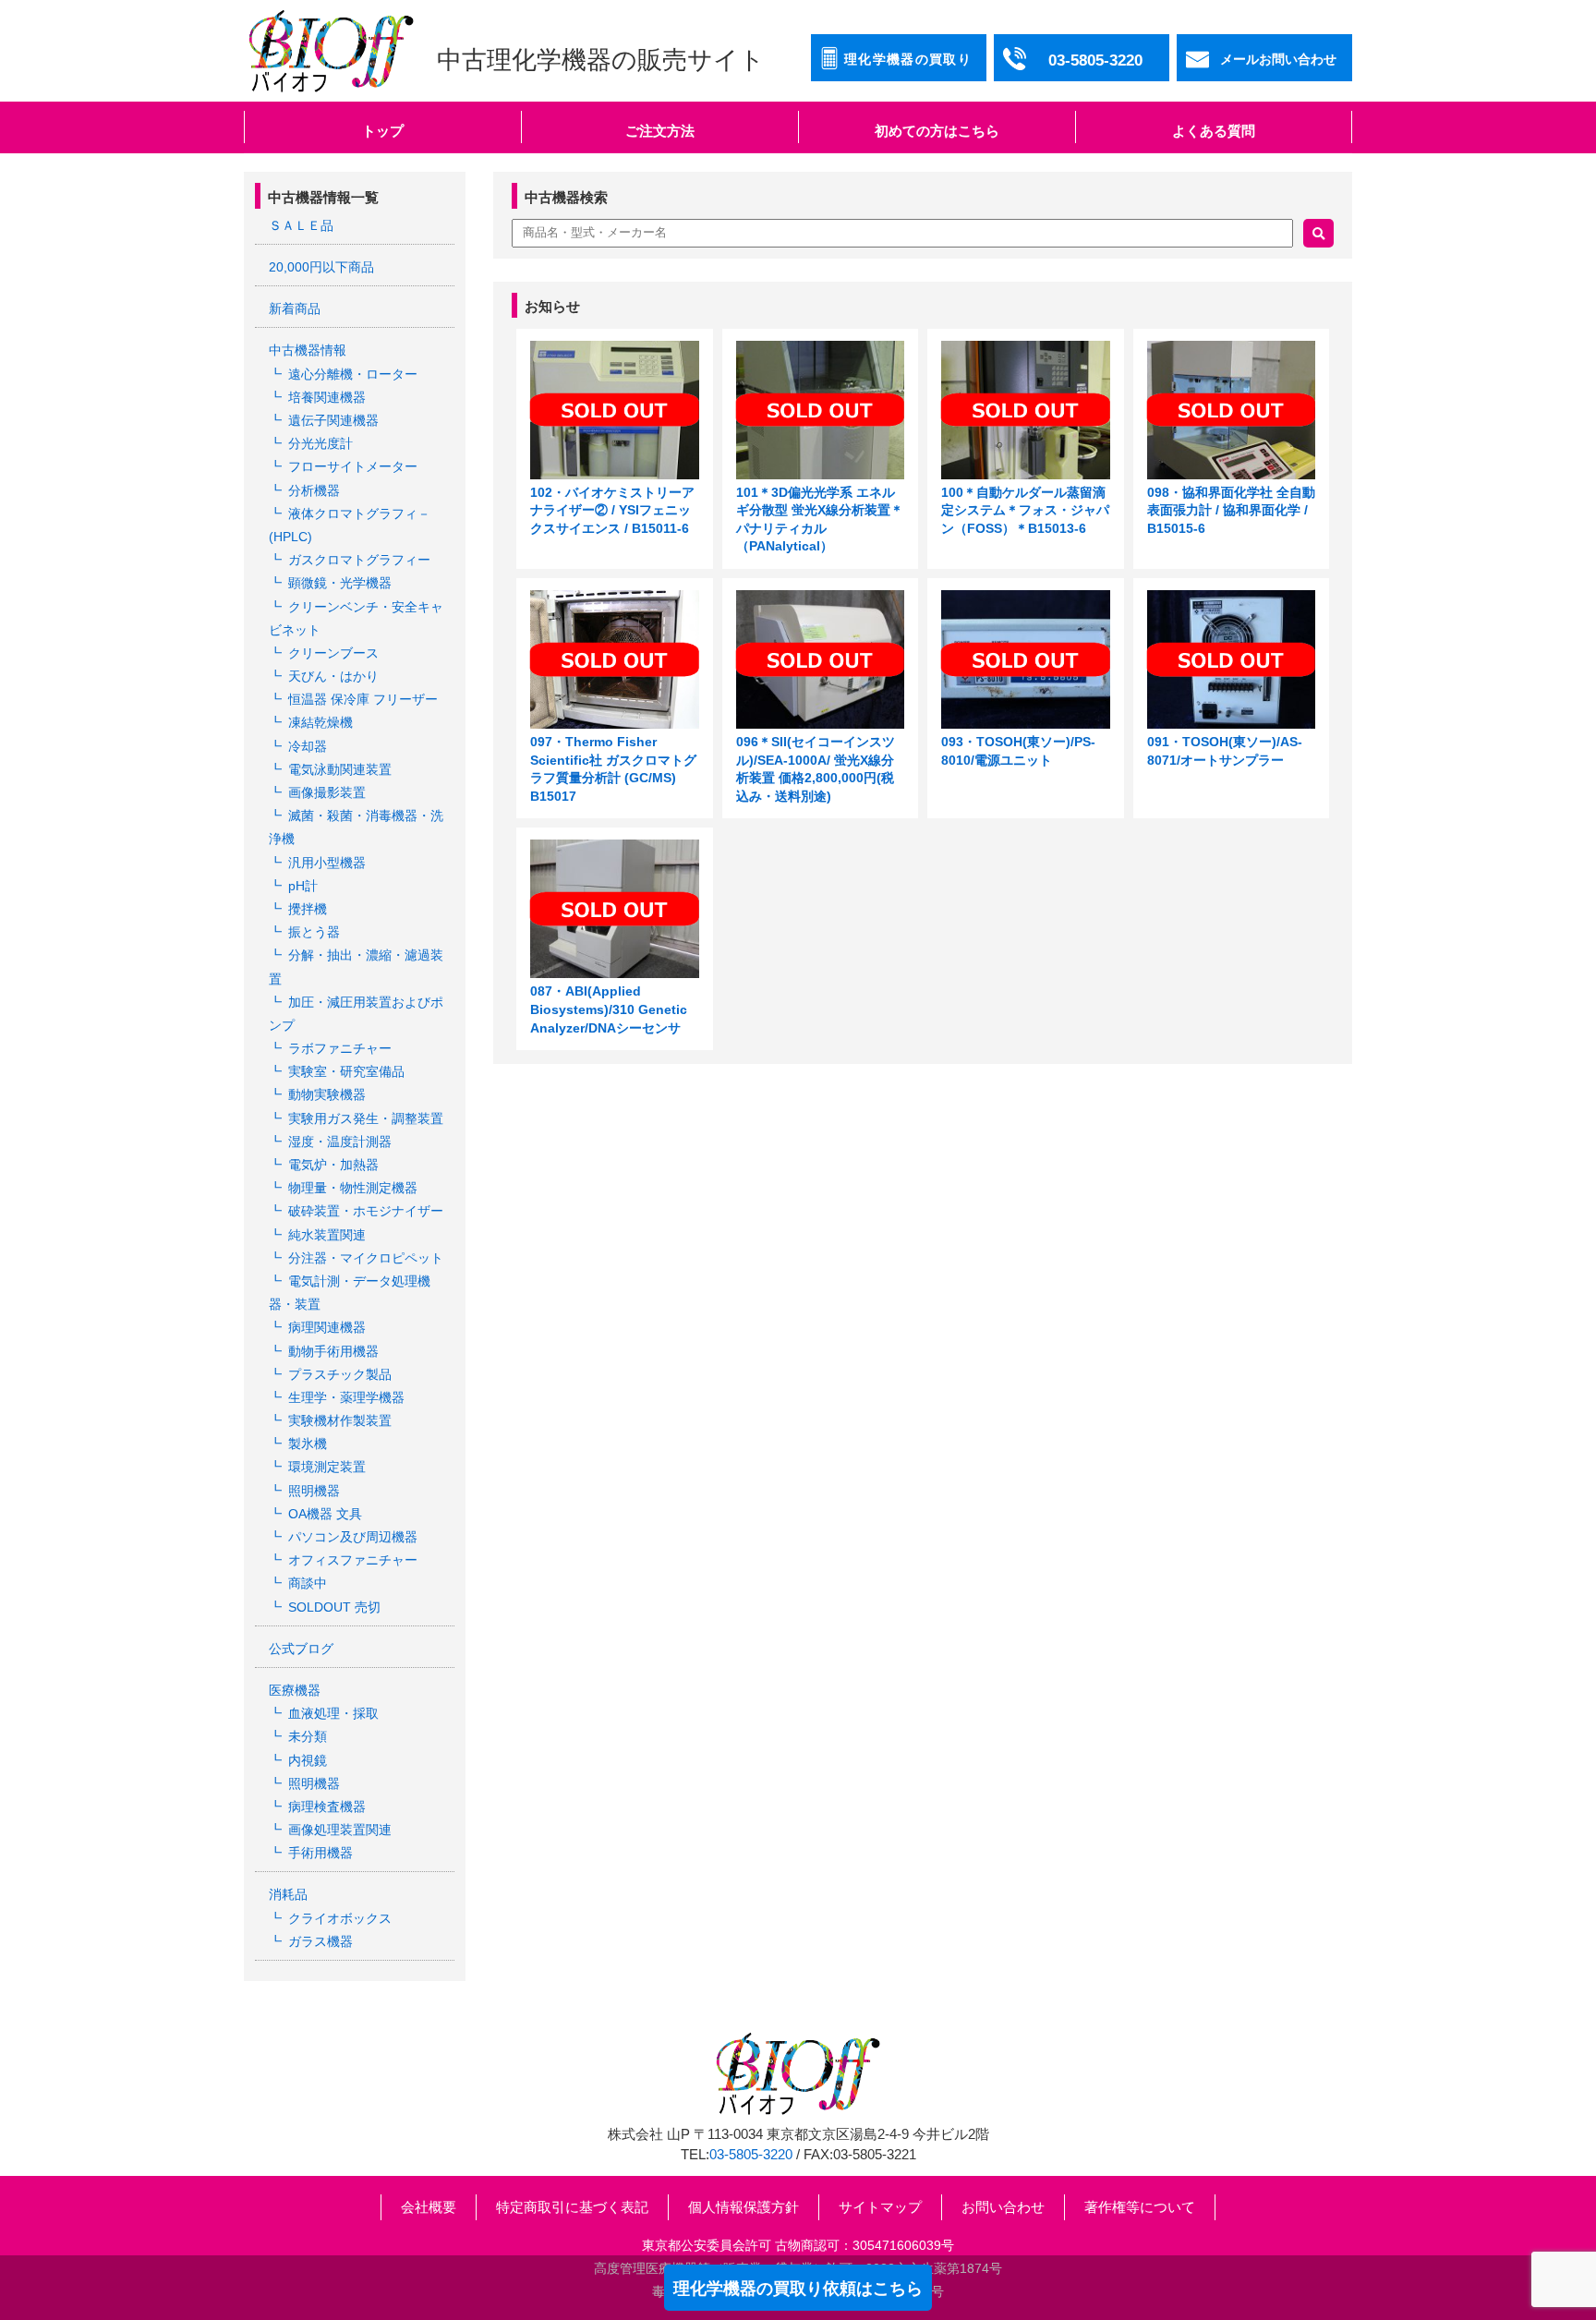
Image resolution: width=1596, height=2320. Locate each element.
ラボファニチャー (340, 1048)
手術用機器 (320, 1853)
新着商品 (295, 308)
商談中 (308, 1583)
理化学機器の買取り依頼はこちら (798, 2289)
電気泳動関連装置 (340, 769)
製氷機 (308, 1444)
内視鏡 (308, 1760)
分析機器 (314, 490)
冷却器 (308, 746)
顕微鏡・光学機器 (340, 583)
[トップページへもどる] (331, 51)
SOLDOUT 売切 (334, 1607)
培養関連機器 (327, 397)
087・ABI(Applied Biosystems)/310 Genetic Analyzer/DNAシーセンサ (609, 1009)
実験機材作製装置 (340, 1420)
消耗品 (288, 1894)
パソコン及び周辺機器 (353, 1537)
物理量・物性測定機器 (353, 1188)
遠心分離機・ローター (353, 374)
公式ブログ (301, 1649)
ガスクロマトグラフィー (359, 560)
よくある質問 (1214, 131)
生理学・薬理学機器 (346, 1397)
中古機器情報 (308, 350)
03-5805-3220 (751, 2155)
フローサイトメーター (353, 466)
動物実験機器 (327, 1094)
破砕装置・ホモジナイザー (366, 1211)
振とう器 (314, 932)
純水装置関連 (327, 1235)
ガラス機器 (320, 1941)
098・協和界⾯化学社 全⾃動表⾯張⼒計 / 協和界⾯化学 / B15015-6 (1231, 510)
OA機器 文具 (325, 1514)
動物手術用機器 (333, 1351)
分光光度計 (320, 443)
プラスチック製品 (340, 1374)
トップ (383, 131)
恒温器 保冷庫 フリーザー (363, 699)
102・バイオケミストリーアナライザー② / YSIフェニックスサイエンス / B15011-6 (612, 510)
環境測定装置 (327, 1467)
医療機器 (295, 1690)
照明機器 (314, 1491)
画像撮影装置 (327, 792)
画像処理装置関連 (340, 1830)
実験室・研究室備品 (346, 1071)
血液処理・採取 (333, 1713)
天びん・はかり (333, 676)
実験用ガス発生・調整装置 (366, 1118)
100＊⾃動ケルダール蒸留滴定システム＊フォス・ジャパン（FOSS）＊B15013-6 (1025, 510)
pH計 (303, 886)
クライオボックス (340, 1918)
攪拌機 (308, 909)
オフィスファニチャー (353, 1560)
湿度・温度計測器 (340, 1142)
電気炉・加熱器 (333, 1165)
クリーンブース (333, 653)
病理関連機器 (327, 1327)
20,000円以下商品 (321, 267)
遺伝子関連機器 (333, 420)
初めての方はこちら (937, 131)
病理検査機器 (327, 1806)
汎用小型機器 (327, 863)
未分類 (308, 1736)
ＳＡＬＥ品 (301, 225)
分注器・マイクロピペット (366, 1258)
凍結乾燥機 (320, 722)
